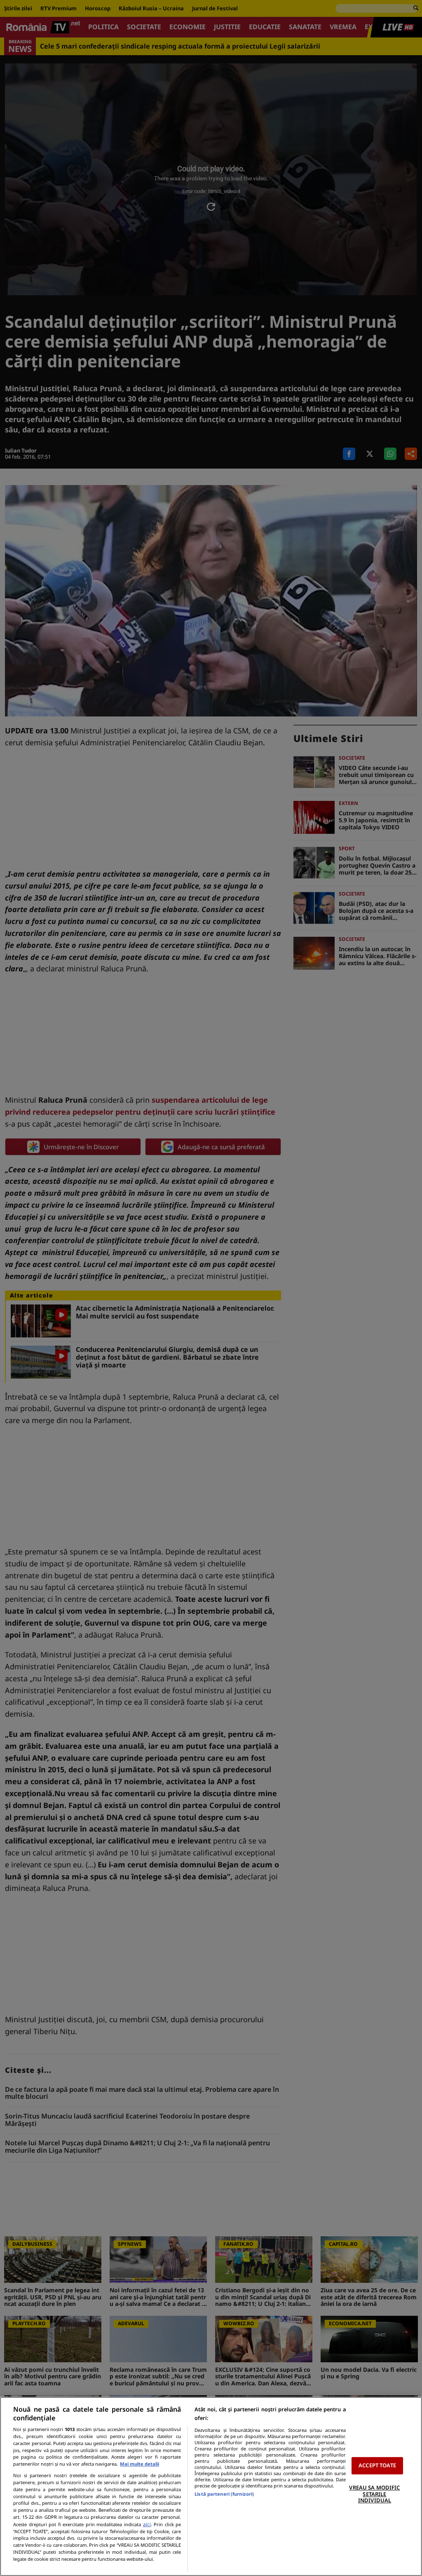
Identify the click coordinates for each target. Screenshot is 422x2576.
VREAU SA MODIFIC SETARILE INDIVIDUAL (374, 2494)
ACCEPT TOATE (377, 2466)
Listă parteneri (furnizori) (224, 2494)
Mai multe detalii (139, 2464)
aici (147, 2524)
